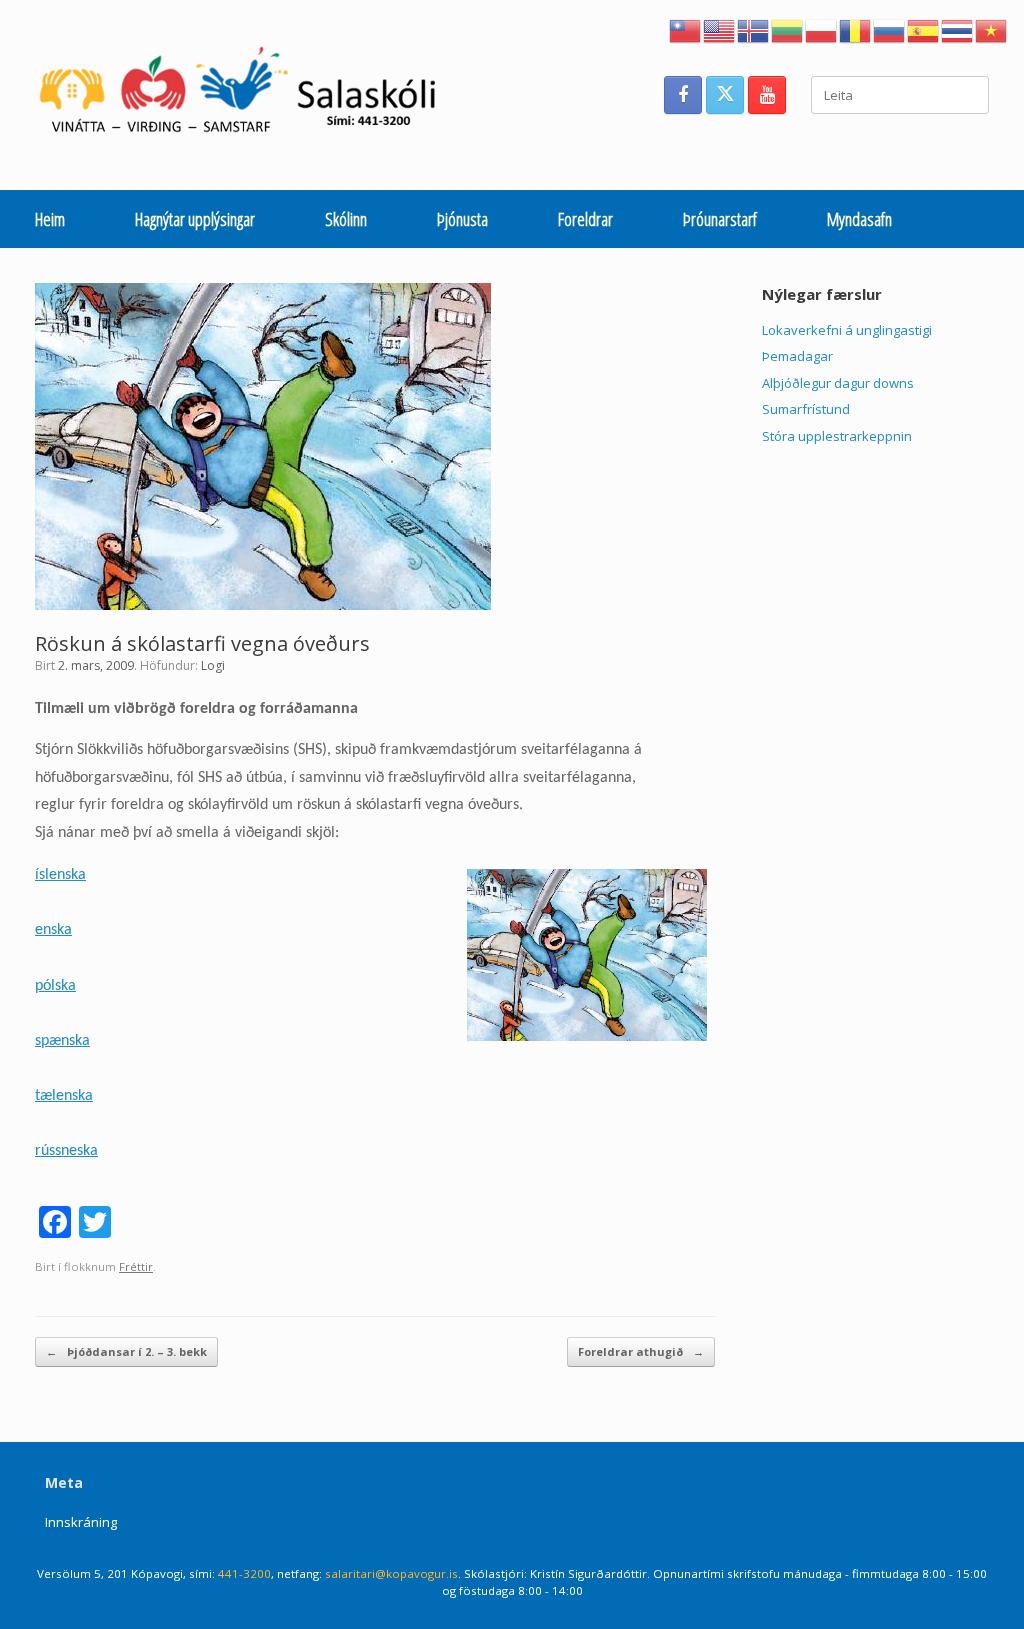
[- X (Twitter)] (725, 95)
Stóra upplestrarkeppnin (837, 436)
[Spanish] (924, 29)
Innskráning (81, 1522)
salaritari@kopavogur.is (391, 1573)
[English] (720, 29)
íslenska (60, 875)
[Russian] (890, 29)
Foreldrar (585, 219)
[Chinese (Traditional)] (686, 29)
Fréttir (136, 1266)
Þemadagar (797, 356)
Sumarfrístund (806, 409)
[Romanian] (856, 29)
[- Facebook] (683, 95)
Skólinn (346, 219)
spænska (62, 1041)
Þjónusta (462, 219)
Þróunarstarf (720, 219)
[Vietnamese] (992, 29)
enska (53, 930)
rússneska (66, 1151)
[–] (248, 95)
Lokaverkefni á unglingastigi (847, 330)
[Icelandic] (754, 29)
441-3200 (244, 1573)
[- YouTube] (767, 95)
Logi (213, 665)
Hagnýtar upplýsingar (195, 219)
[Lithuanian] (788, 29)
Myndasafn (859, 219)
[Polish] (822, 29)
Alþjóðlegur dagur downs (838, 383)
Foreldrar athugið (641, 1351)
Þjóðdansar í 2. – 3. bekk (126, 1351)
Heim (50, 219)
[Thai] (958, 29)
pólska (55, 986)
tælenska (64, 1096)
